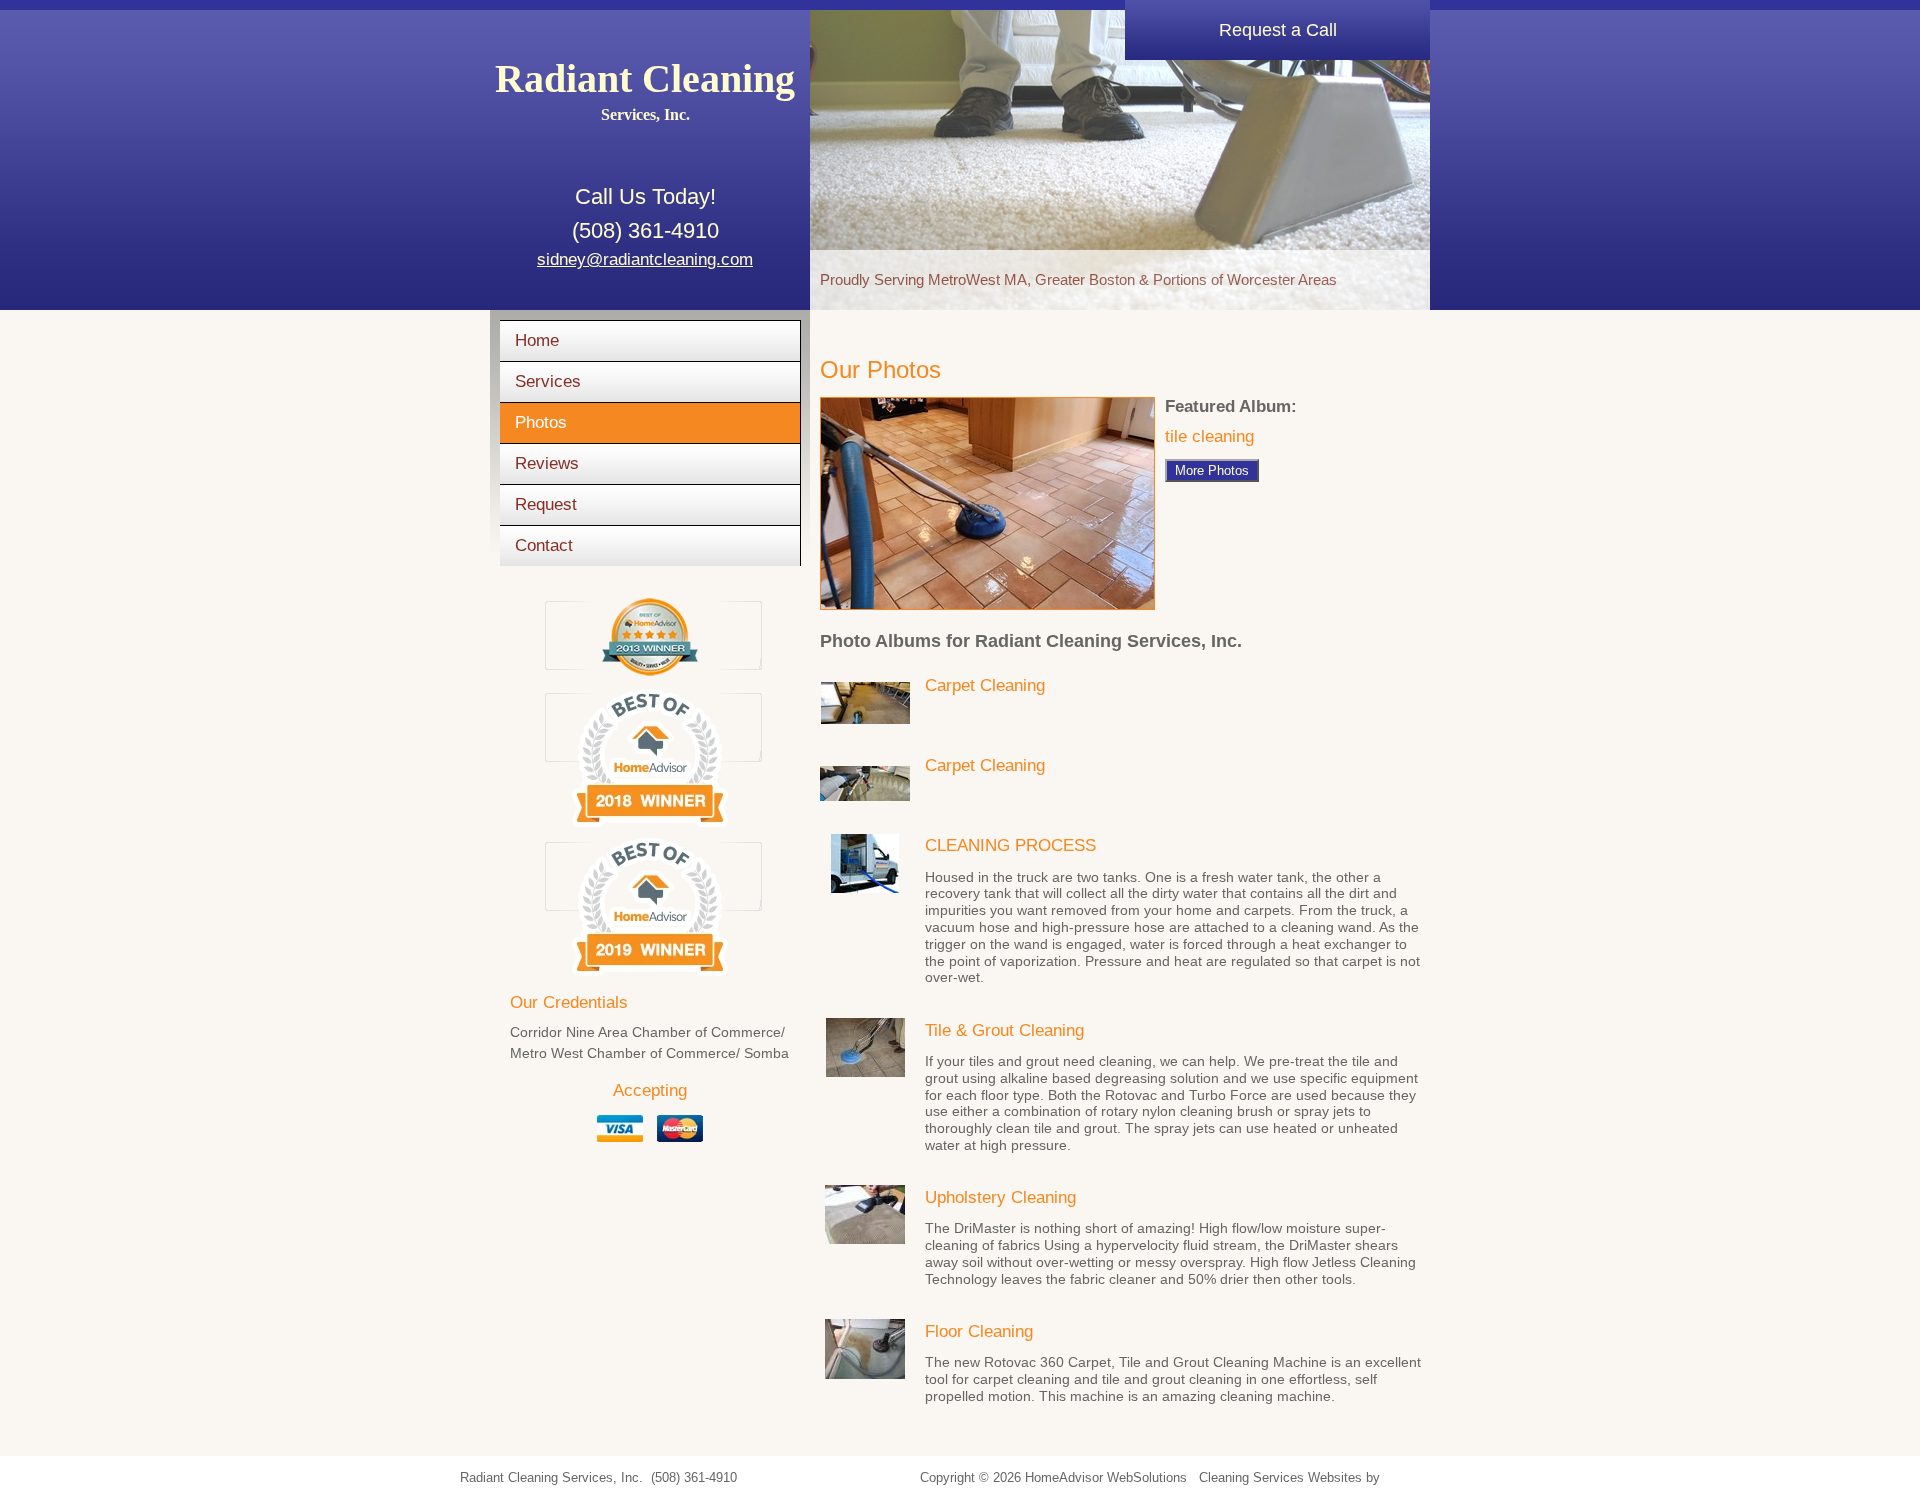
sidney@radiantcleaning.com (645, 259)
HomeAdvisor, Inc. (1437, 1478)
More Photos (1212, 470)
